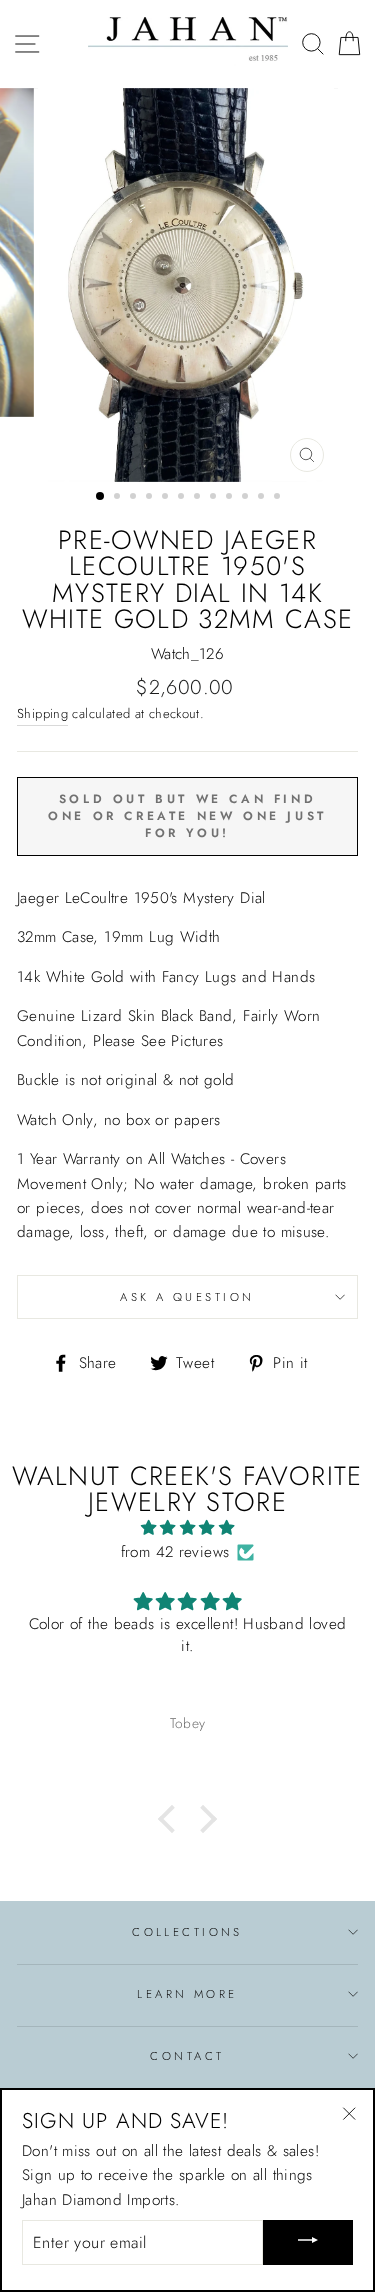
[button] (172, 1818)
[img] (187, 1528)
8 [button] (215, 498)
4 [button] (151, 498)
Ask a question (187, 1297)
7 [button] (199, 498)
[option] (188, 285)
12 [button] (279, 498)
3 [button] (135, 498)
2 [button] (119, 498)
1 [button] (101, 497)
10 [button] (247, 498)
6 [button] (183, 498)
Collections (187, 1932)
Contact (187, 2056)
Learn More (187, 1994)
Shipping (42, 713)
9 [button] (231, 498)
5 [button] (167, 498)
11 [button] (263, 498)
